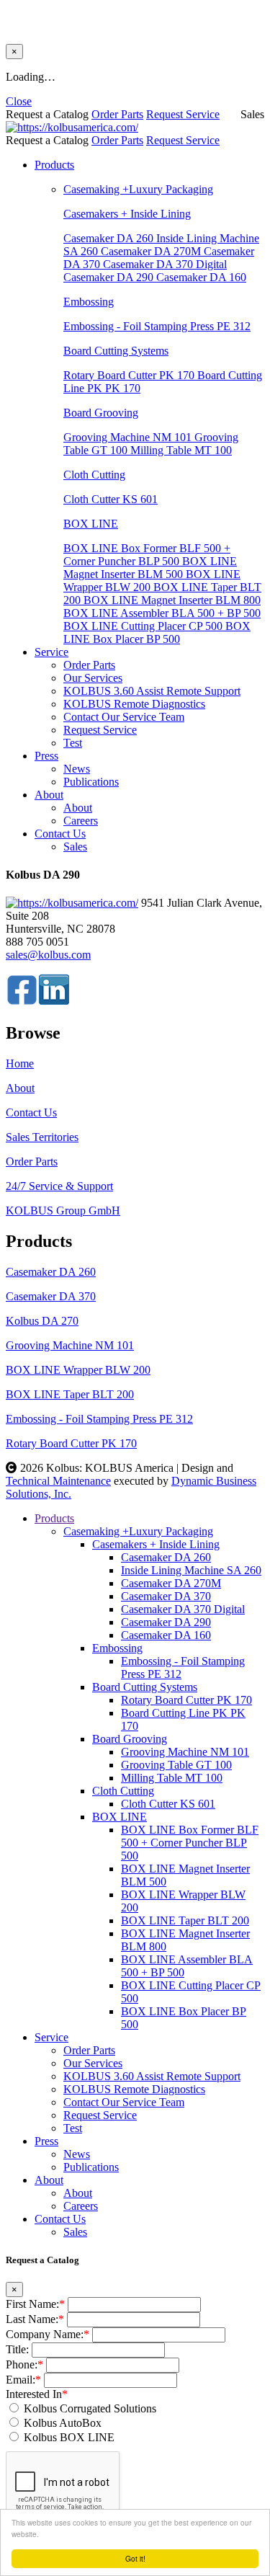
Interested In (37, 2394)
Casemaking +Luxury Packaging (138, 189)
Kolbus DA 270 (42, 1321)
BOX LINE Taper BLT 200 (70, 1394)
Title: (17, 2349)
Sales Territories (42, 1137)
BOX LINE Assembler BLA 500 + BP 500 (162, 613)
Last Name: (35, 2319)
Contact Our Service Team (124, 717)
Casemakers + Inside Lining (127, 214)
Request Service (183, 114)
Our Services (93, 678)
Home (20, 1063)
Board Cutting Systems (116, 351)
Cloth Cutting (94, 475)
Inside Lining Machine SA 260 (191, 1570)
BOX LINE (91, 524)
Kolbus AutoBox (63, 2423)
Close (19, 101)
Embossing (89, 302)
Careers (81, 821)
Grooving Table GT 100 (176, 1765)
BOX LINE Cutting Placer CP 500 (144, 626)
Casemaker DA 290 (110, 277)
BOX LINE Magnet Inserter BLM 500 (150, 568)
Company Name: (48, 2334)
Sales (75, 847)
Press (46, 756)
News (77, 769)
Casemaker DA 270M (152, 251)
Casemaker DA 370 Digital (165, 264)
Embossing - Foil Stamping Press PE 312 (157, 326)
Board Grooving (101, 413)
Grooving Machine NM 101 (129, 437)
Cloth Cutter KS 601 (111, 499)
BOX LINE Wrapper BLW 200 (152, 581)
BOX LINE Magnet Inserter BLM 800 (172, 600)
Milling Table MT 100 (181, 450)
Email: (23, 2380)
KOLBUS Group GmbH (63, 1211)
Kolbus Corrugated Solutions (90, 2408)
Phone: (24, 2364)
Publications (91, 782)
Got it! (135, 2558)
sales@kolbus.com (48, 955)
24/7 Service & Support (59, 1186)
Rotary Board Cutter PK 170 (130, 375)
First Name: (35, 2304)
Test (73, 743)
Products (54, 165)
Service (51, 652)
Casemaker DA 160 (201, 277)
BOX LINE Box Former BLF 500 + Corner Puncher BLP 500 (147, 555)
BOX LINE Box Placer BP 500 (157, 632)
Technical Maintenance (58, 1481)
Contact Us (60, 834)
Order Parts (117, 114)
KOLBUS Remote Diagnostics (134, 704)
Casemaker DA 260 (110, 238)
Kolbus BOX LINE (69, 2437)
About (49, 795)
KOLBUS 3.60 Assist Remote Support (152, 691)
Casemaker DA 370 (51, 1296)
